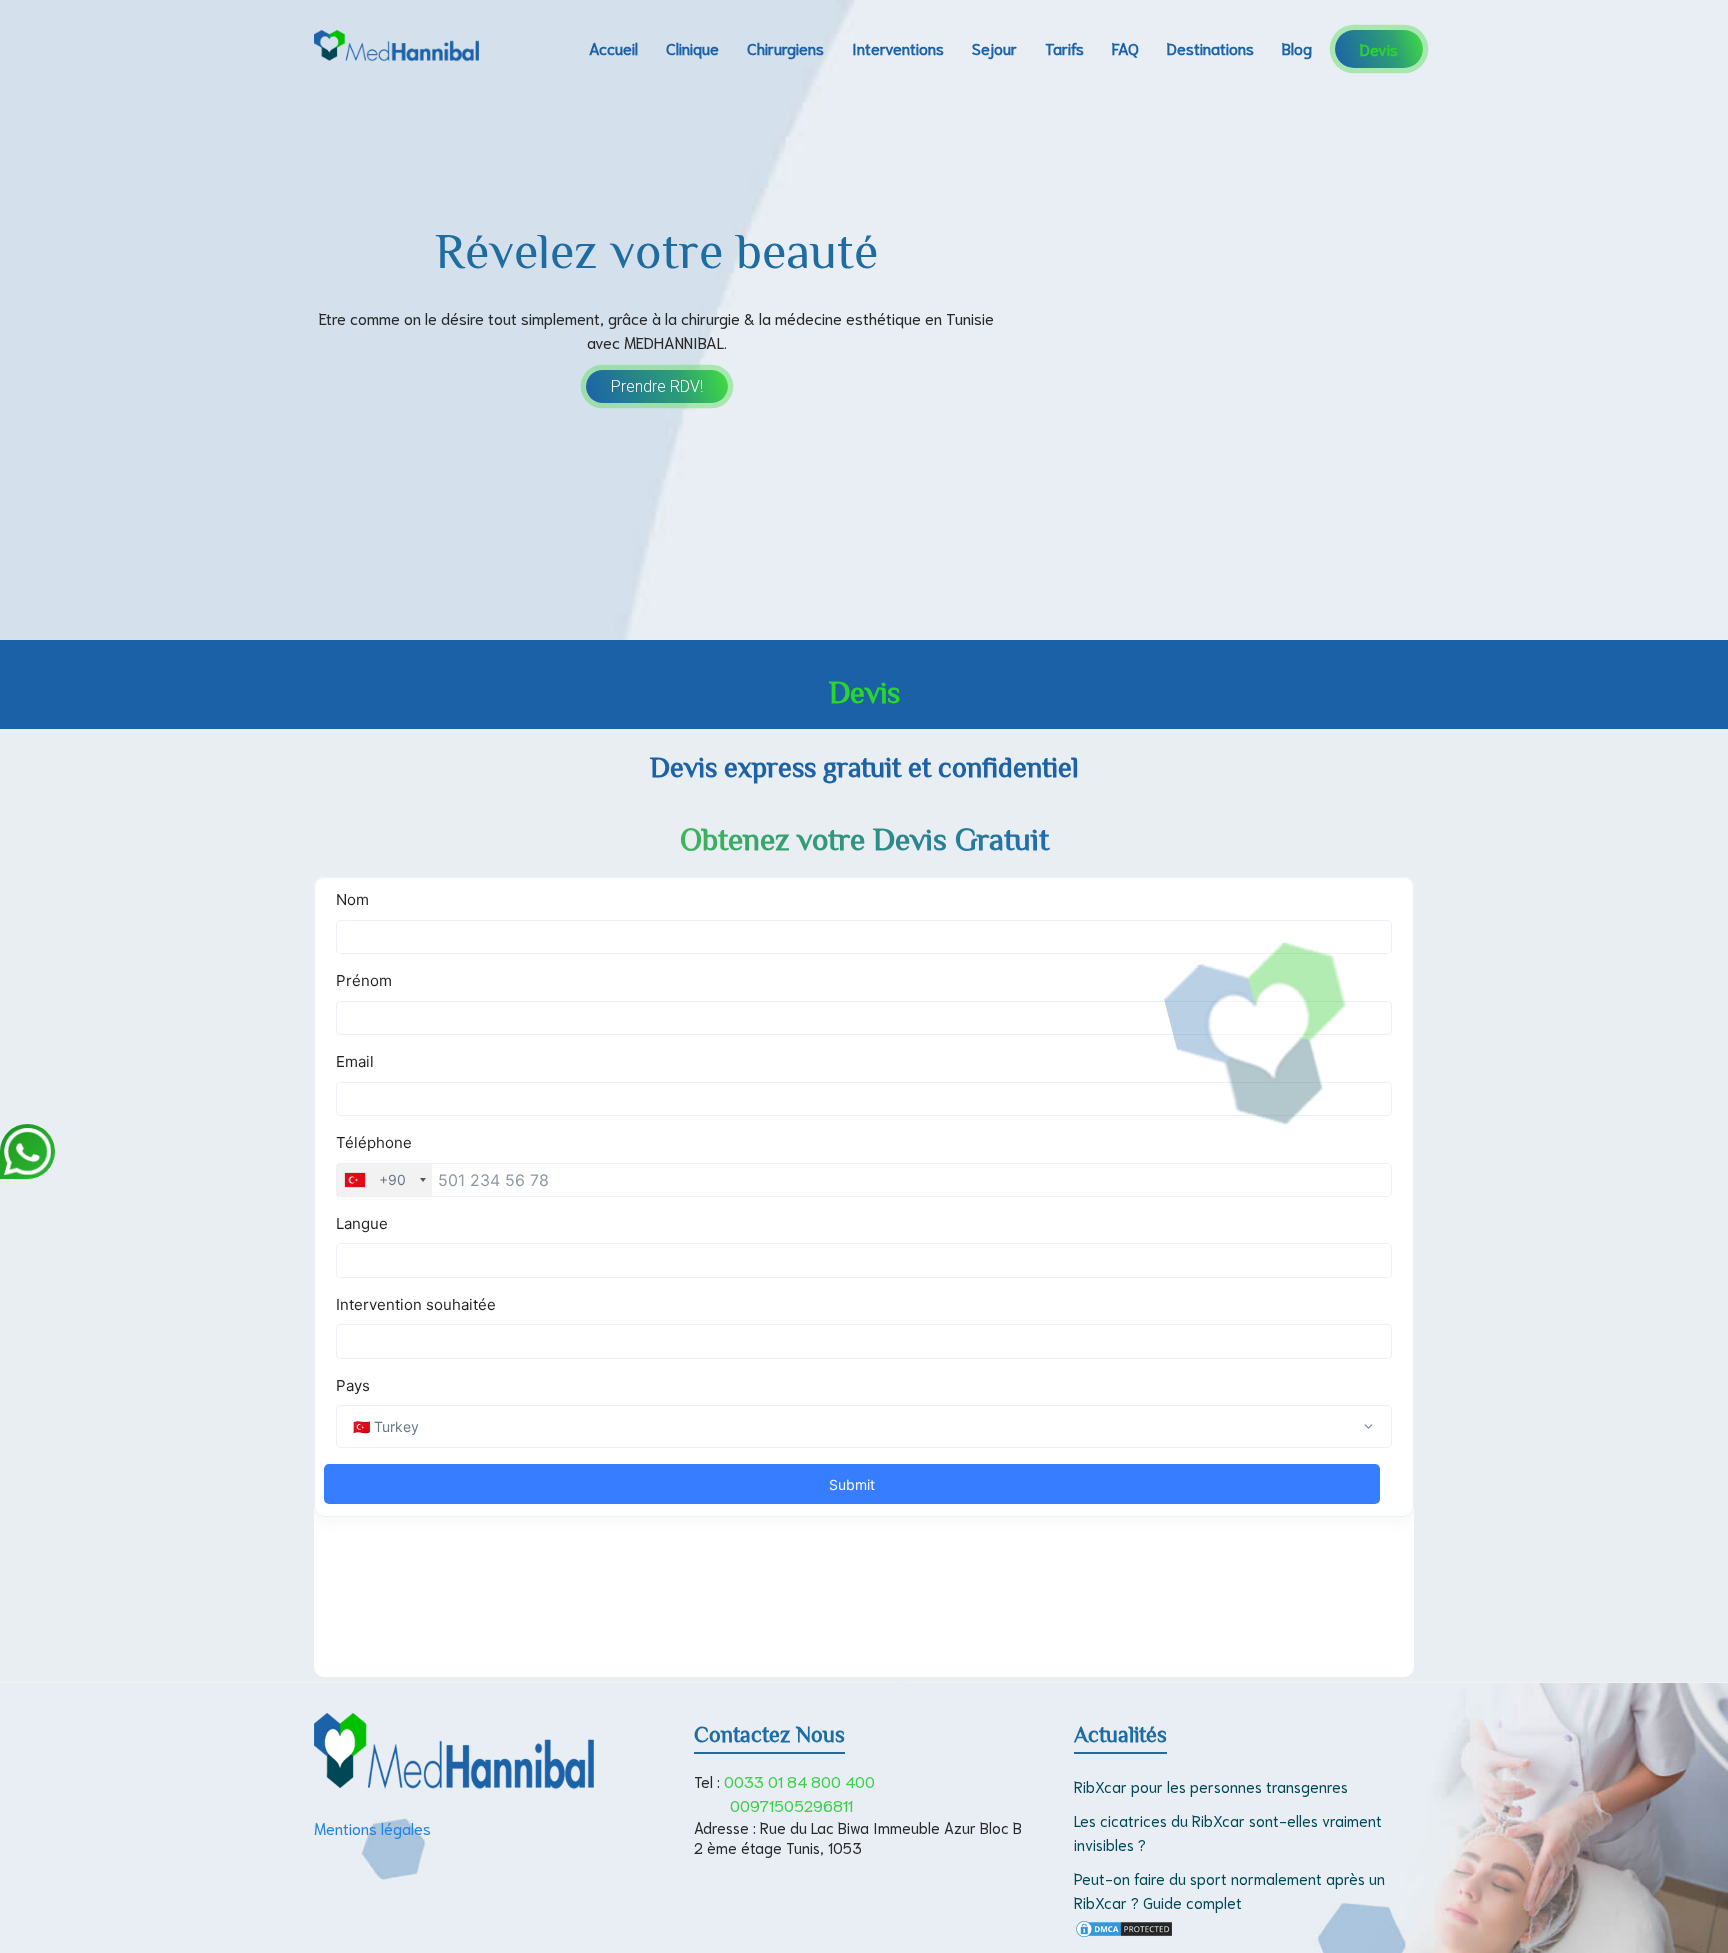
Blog (1297, 47)
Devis (1379, 48)
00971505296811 (791, 1804)
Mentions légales (372, 1827)
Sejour (994, 47)
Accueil (613, 47)
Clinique (692, 47)
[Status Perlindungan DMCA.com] (1124, 1930)
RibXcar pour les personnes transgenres (1211, 1786)
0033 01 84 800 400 (799, 1780)
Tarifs (1064, 47)
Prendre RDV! (657, 386)
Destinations (1210, 47)
